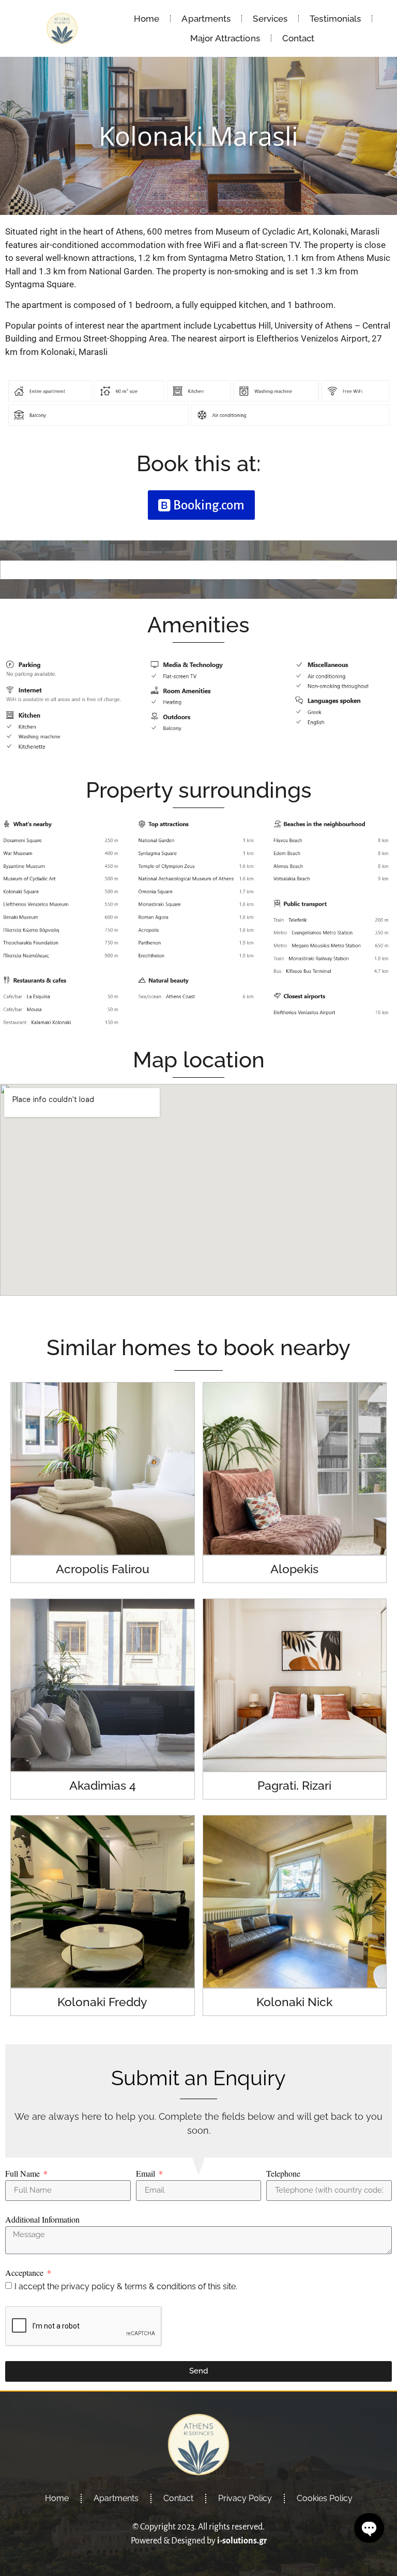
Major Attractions (225, 38)
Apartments (206, 19)
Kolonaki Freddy (102, 2002)
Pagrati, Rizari (294, 1785)
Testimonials (335, 19)
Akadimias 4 (103, 1785)
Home (147, 19)
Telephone (283, 2174)
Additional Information (42, 2220)
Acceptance (25, 2273)
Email (147, 2174)
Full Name (24, 2174)
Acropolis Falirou (103, 1569)
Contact (299, 38)
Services (270, 19)
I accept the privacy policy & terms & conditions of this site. (126, 2286)
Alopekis (294, 1569)
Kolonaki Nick (294, 2002)
